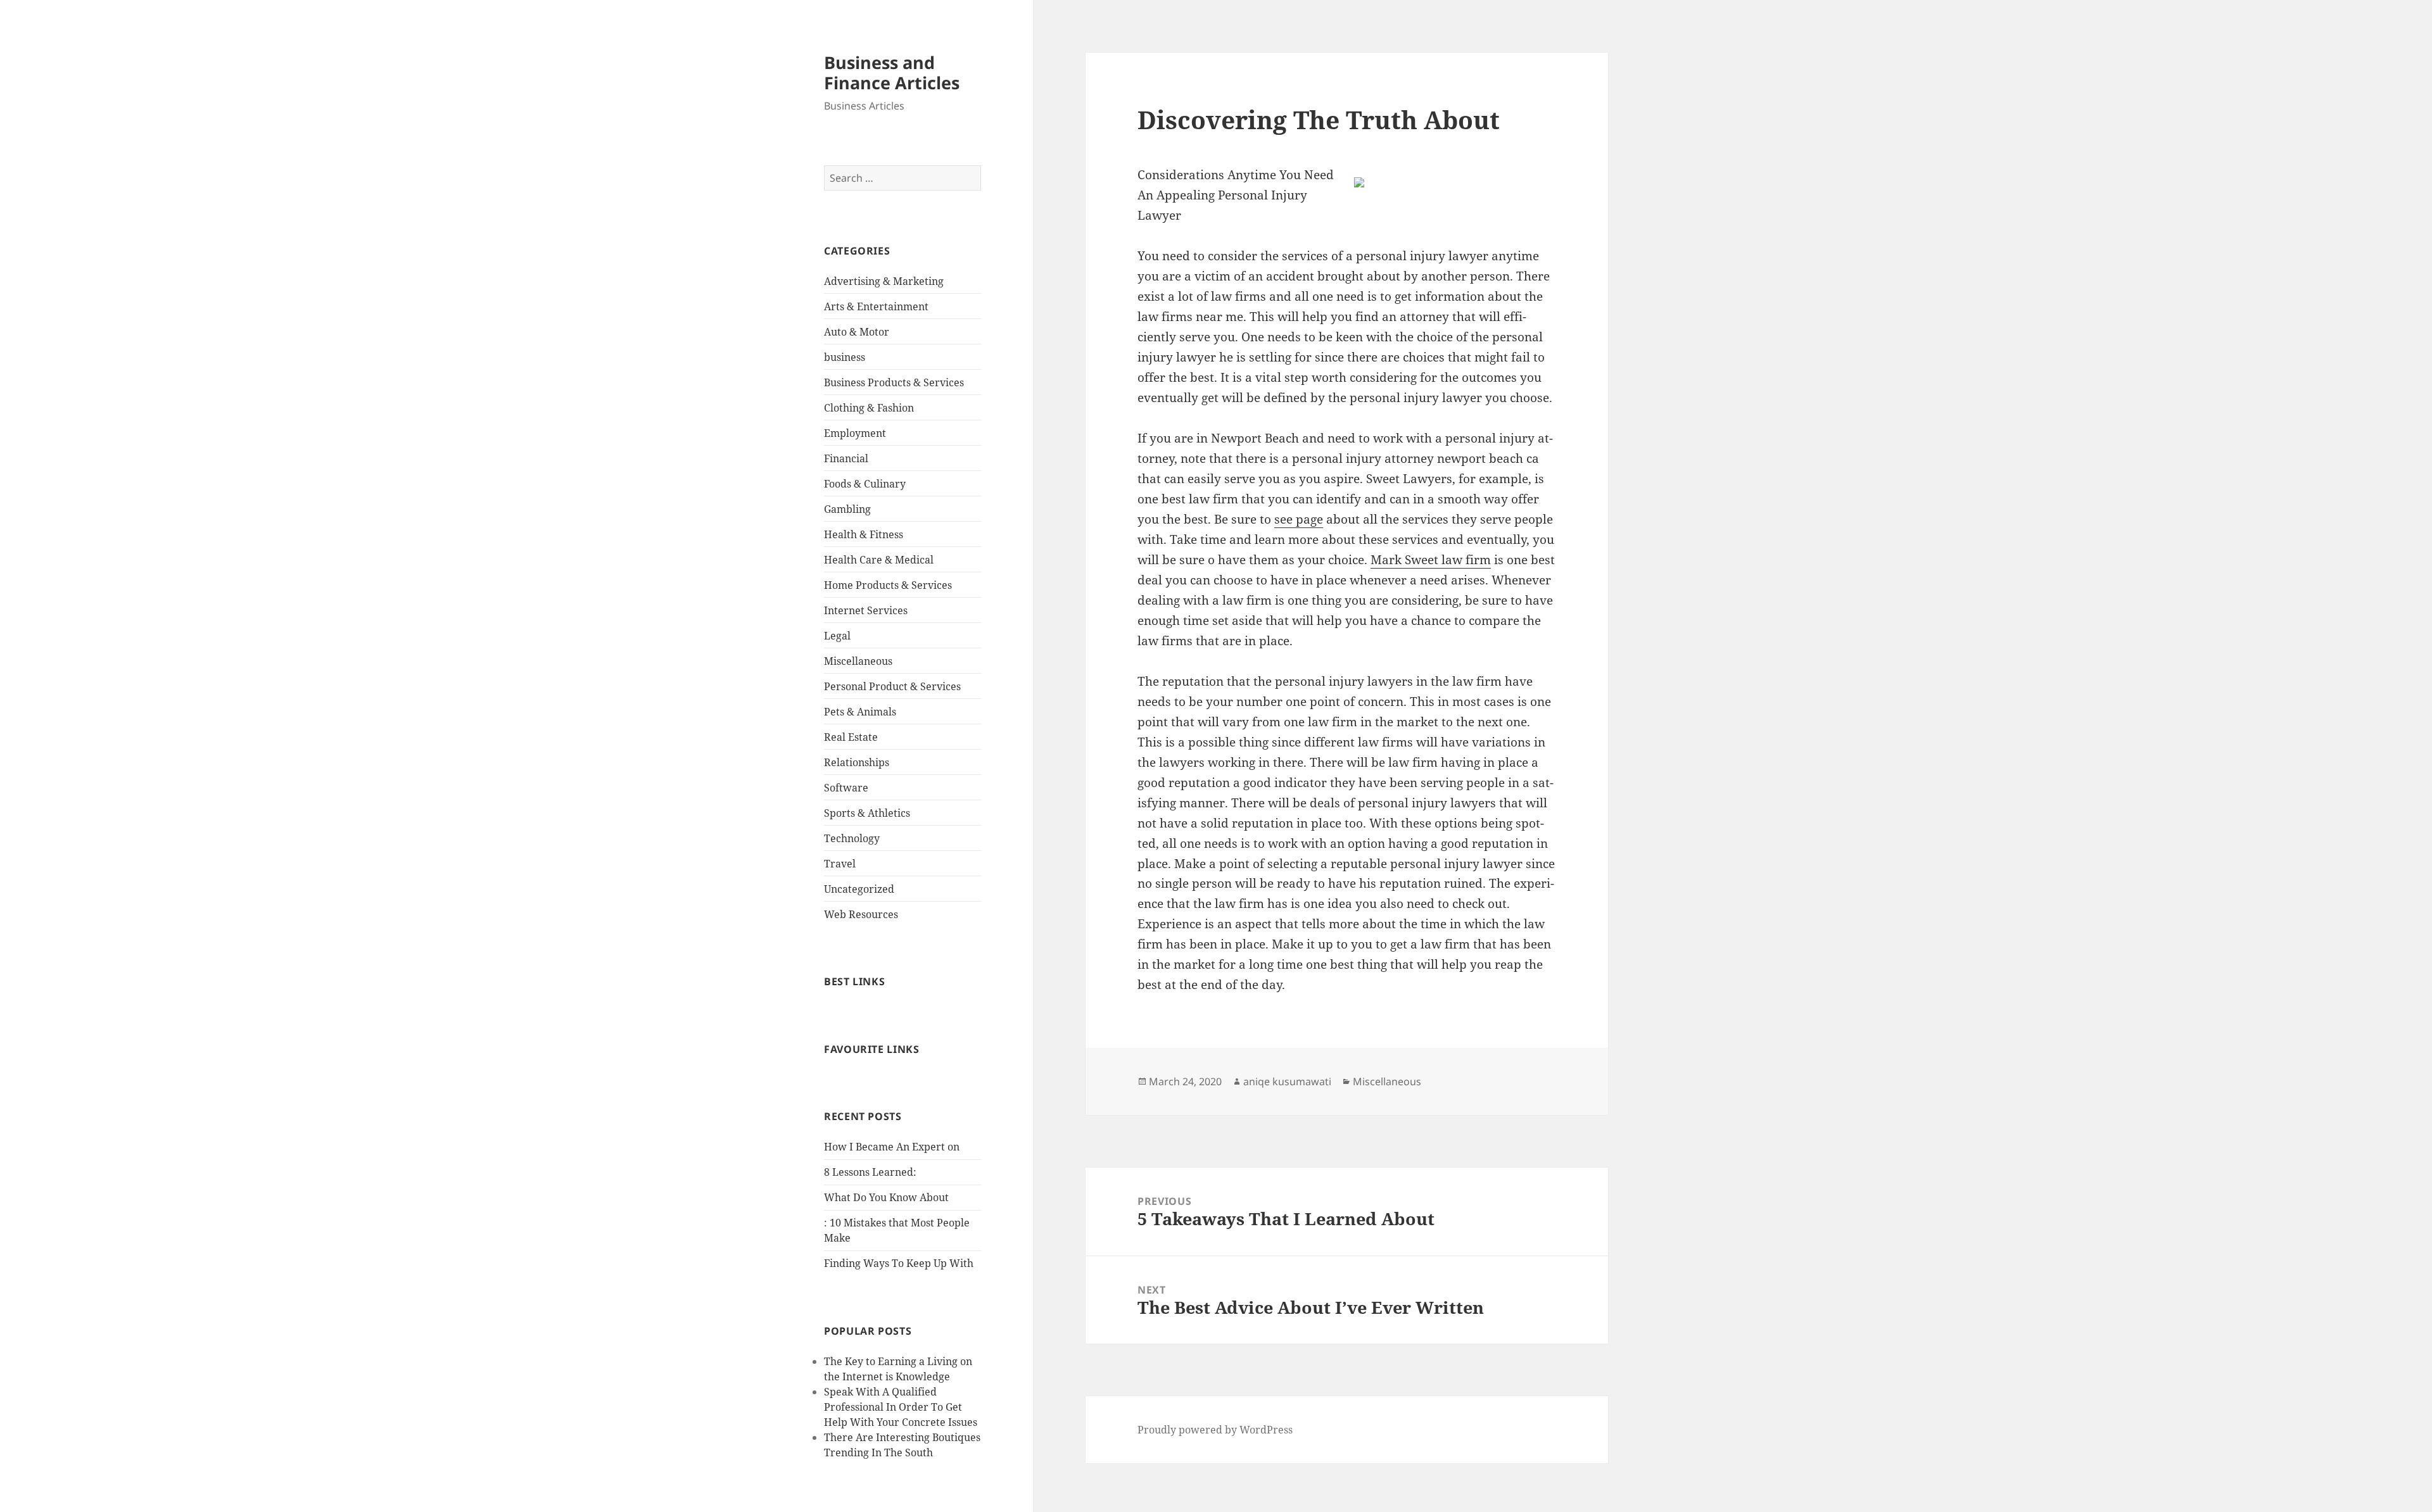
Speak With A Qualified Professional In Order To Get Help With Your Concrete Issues (901, 1407)
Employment (855, 433)
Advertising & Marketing (884, 281)
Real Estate (851, 737)
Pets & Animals (860, 712)
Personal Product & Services (892, 686)
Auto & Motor (857, 332)
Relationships (857, 762)
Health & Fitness (864, 534)
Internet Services (866, 610)
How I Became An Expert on (892, 1147)
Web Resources (861, 914)
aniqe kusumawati (1287, 1081)
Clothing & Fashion (869, 408)
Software (846, 788)
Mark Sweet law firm (1431, 560)
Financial (846, 458)
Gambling (847, 509)
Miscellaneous (858, 661)
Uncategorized (859, 889)
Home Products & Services (888, 585)
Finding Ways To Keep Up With (899, 1263)
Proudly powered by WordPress (1215, 1430)
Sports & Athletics (867, 813)
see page (1299, 519)
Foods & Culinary (865, 484)
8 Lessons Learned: (870, 1172)
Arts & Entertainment (876, 306)
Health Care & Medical (879, 560)
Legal (837, 636)
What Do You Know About (886, 1197)
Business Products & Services (894, 382)
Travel (840, 864)
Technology (852, 838)
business (845, 357)
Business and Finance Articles (892, 72)
